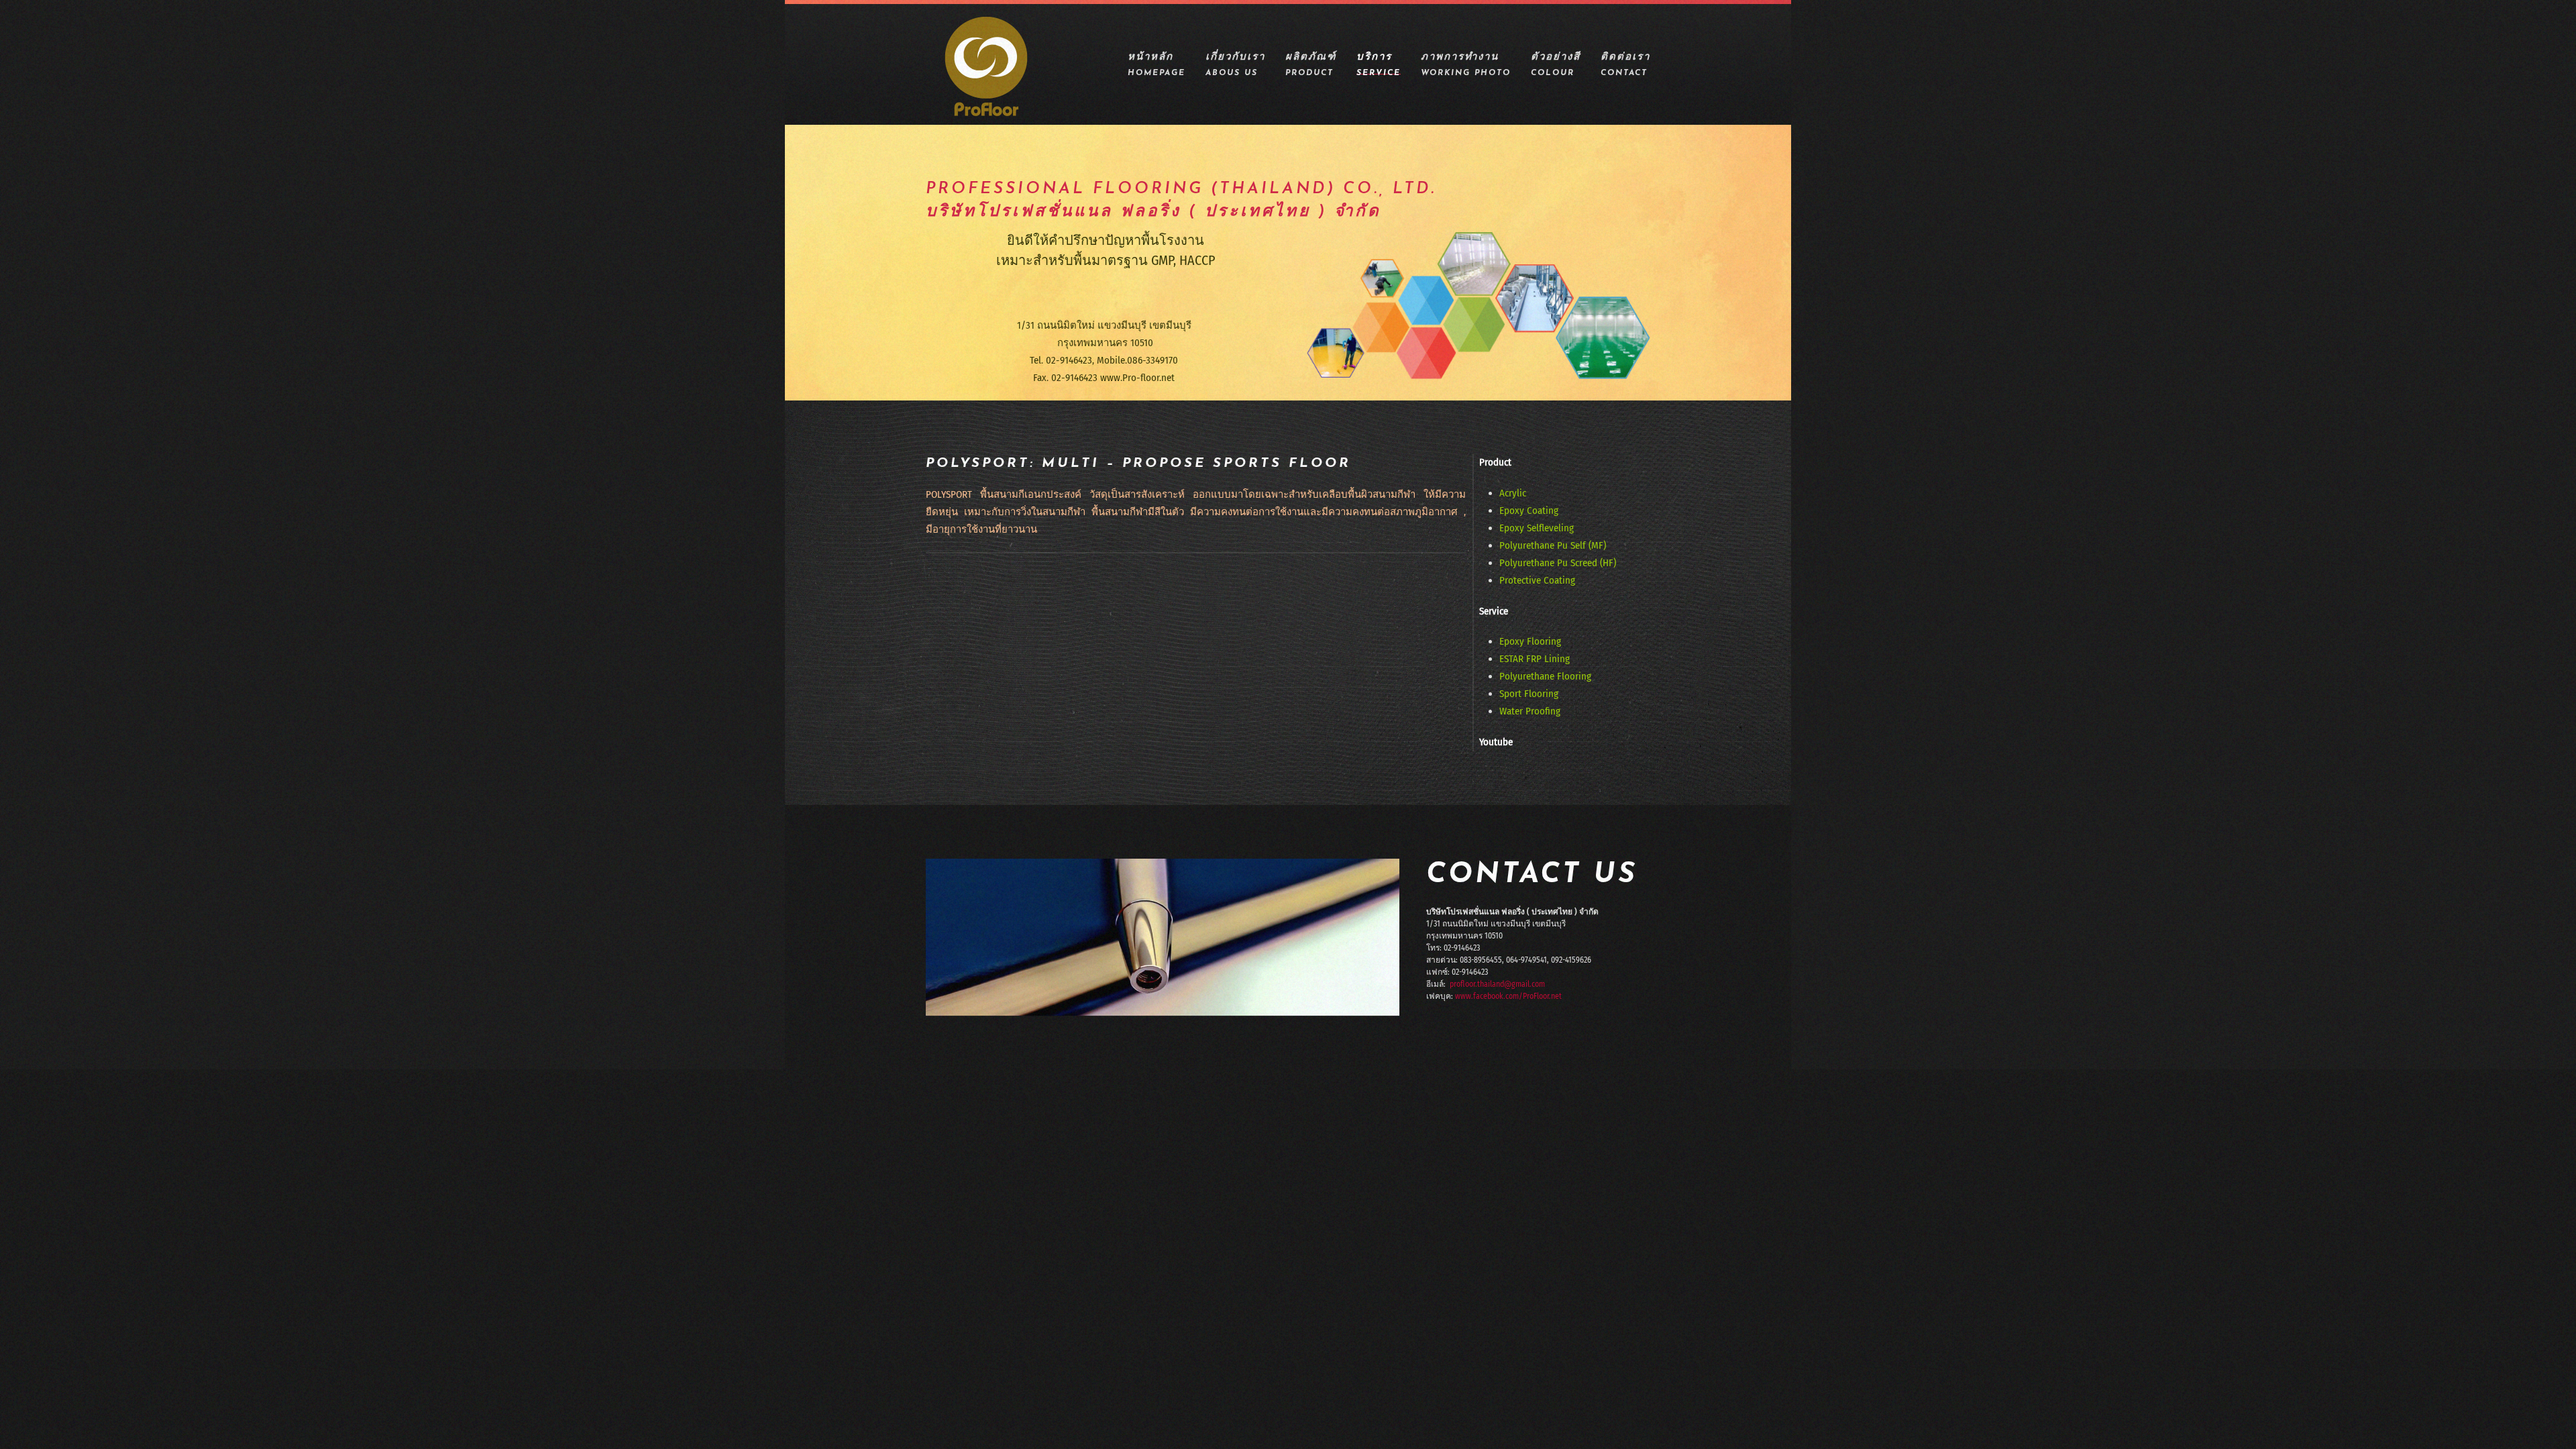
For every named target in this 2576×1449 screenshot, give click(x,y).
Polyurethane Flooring (1545, 676)
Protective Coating (1537, 580)
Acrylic (1513, 493)
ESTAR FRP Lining (1535, 659)
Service (1494, 611)
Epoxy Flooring (1530, 641)
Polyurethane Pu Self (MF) (1553, 545)
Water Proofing (1530, 711)
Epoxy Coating (1529, 511)
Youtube (1496, 742)
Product (1495, 462)
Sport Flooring (1529, 694)
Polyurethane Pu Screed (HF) (1558, 563)
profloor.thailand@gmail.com (1497, 984)
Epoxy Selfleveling (1537, 528)
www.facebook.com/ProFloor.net (1508, 996)
